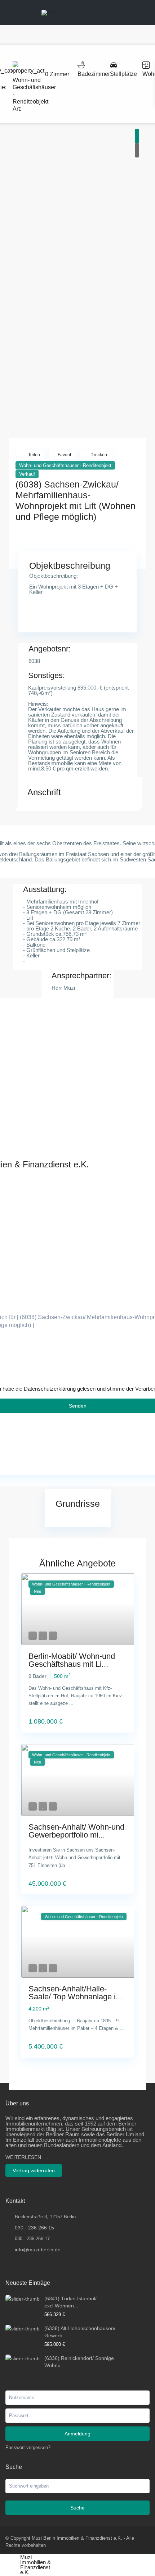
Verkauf (27, 474)
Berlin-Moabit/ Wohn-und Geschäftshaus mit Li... (72, 1660)
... (71, 1703)
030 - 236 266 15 (34, 2228)
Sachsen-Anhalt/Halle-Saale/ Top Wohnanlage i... (75, 1993)
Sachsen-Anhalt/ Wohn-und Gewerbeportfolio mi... (76, 1831)
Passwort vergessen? (28, 2447)
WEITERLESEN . (27, 2157)
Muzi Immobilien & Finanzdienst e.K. (36, 2565)
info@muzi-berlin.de (38, 2250)
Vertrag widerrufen (34, 2170)
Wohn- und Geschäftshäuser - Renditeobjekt (65, 465)
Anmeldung (77, 2434)
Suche (77, 2508)
